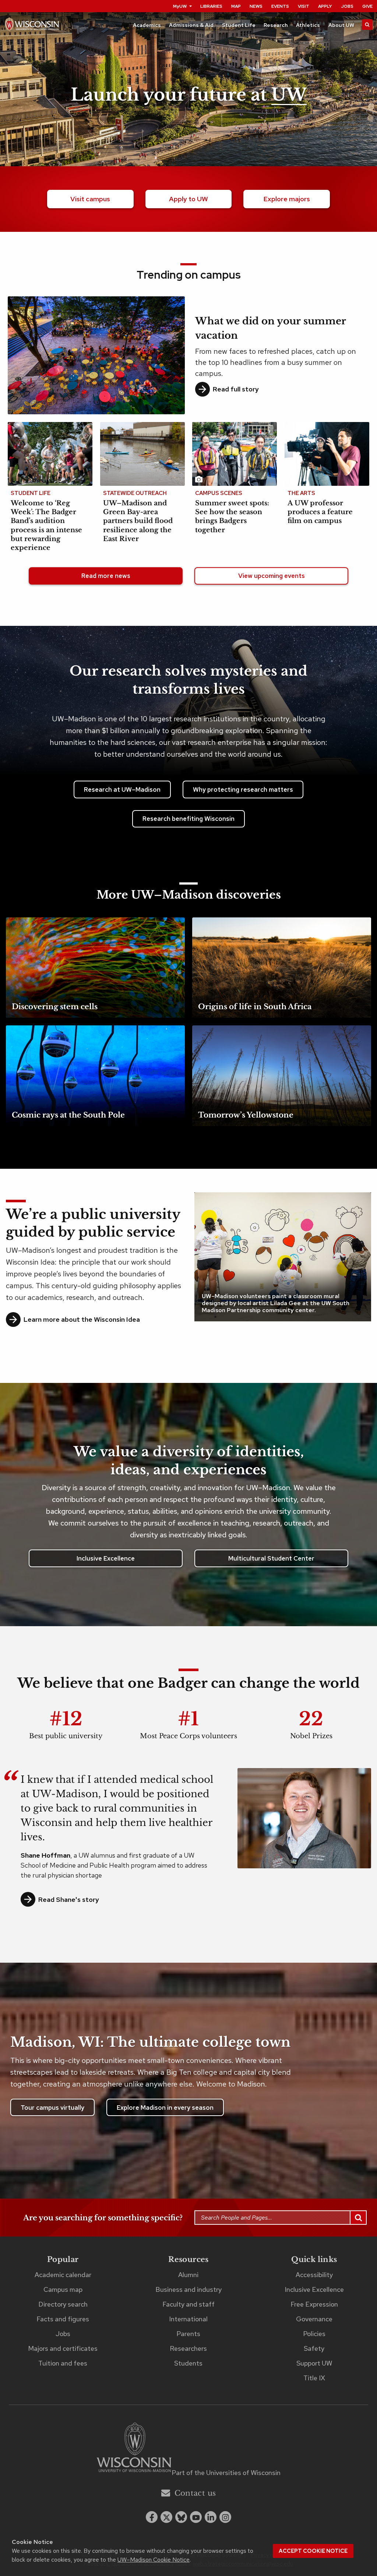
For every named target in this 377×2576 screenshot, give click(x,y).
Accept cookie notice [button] (313, 2551)
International (188, 2319)
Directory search (63, 2304)
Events (280, 6)
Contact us (195, 2493)
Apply (325, 6)
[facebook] (152, 2517)
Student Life (239, 25)
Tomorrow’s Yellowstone (246, 1115)
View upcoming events (272, 576)
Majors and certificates (63, 2348)
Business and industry (188, 2289)
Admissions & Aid (191, 25)
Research (276, 25)
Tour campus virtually (52, 2108)
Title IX (314, 2378)
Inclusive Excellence (106, 1558)
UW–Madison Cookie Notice (154, 2560)
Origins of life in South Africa (255, 1007)
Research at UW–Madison (122, 789)
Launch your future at (189, 95)
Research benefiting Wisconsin (188, 819)
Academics (147, 25)
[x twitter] (166, 2517)
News (256, 6)
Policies (314, 2334)
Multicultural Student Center (271, 1558)
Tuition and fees (63, 2363)
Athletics (308, 25)
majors (287, 199)
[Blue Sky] (181, 2517)
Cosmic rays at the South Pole (68, 1115)
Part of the (226, 2473)
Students (188, 2363)
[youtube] (196, 2517)
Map (236, 6)
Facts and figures (63, 2319)
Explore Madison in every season (165, 2108)
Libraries (211, 6)
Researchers (188, 2348)
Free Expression (314, 2304)
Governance (314, 2319)
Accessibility (314, 2275)
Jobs (347, 6)
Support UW (314, 2363)
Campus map (63, 2289)
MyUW (180, 6)
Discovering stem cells (55, 1007)
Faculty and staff (188, 2304)
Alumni (188, 2275)
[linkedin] (211, 2517)
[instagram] (225, 2517)
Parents (188, 2334)
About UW (341, 25)
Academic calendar (63, 2275)
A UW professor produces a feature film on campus (320, 512)
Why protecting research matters (243, 789)
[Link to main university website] (134, 2449)
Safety (314, 2348)
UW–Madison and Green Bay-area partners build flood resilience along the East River (138, 521)
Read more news (106, 576)
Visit (304, 6)
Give (367, 6)
